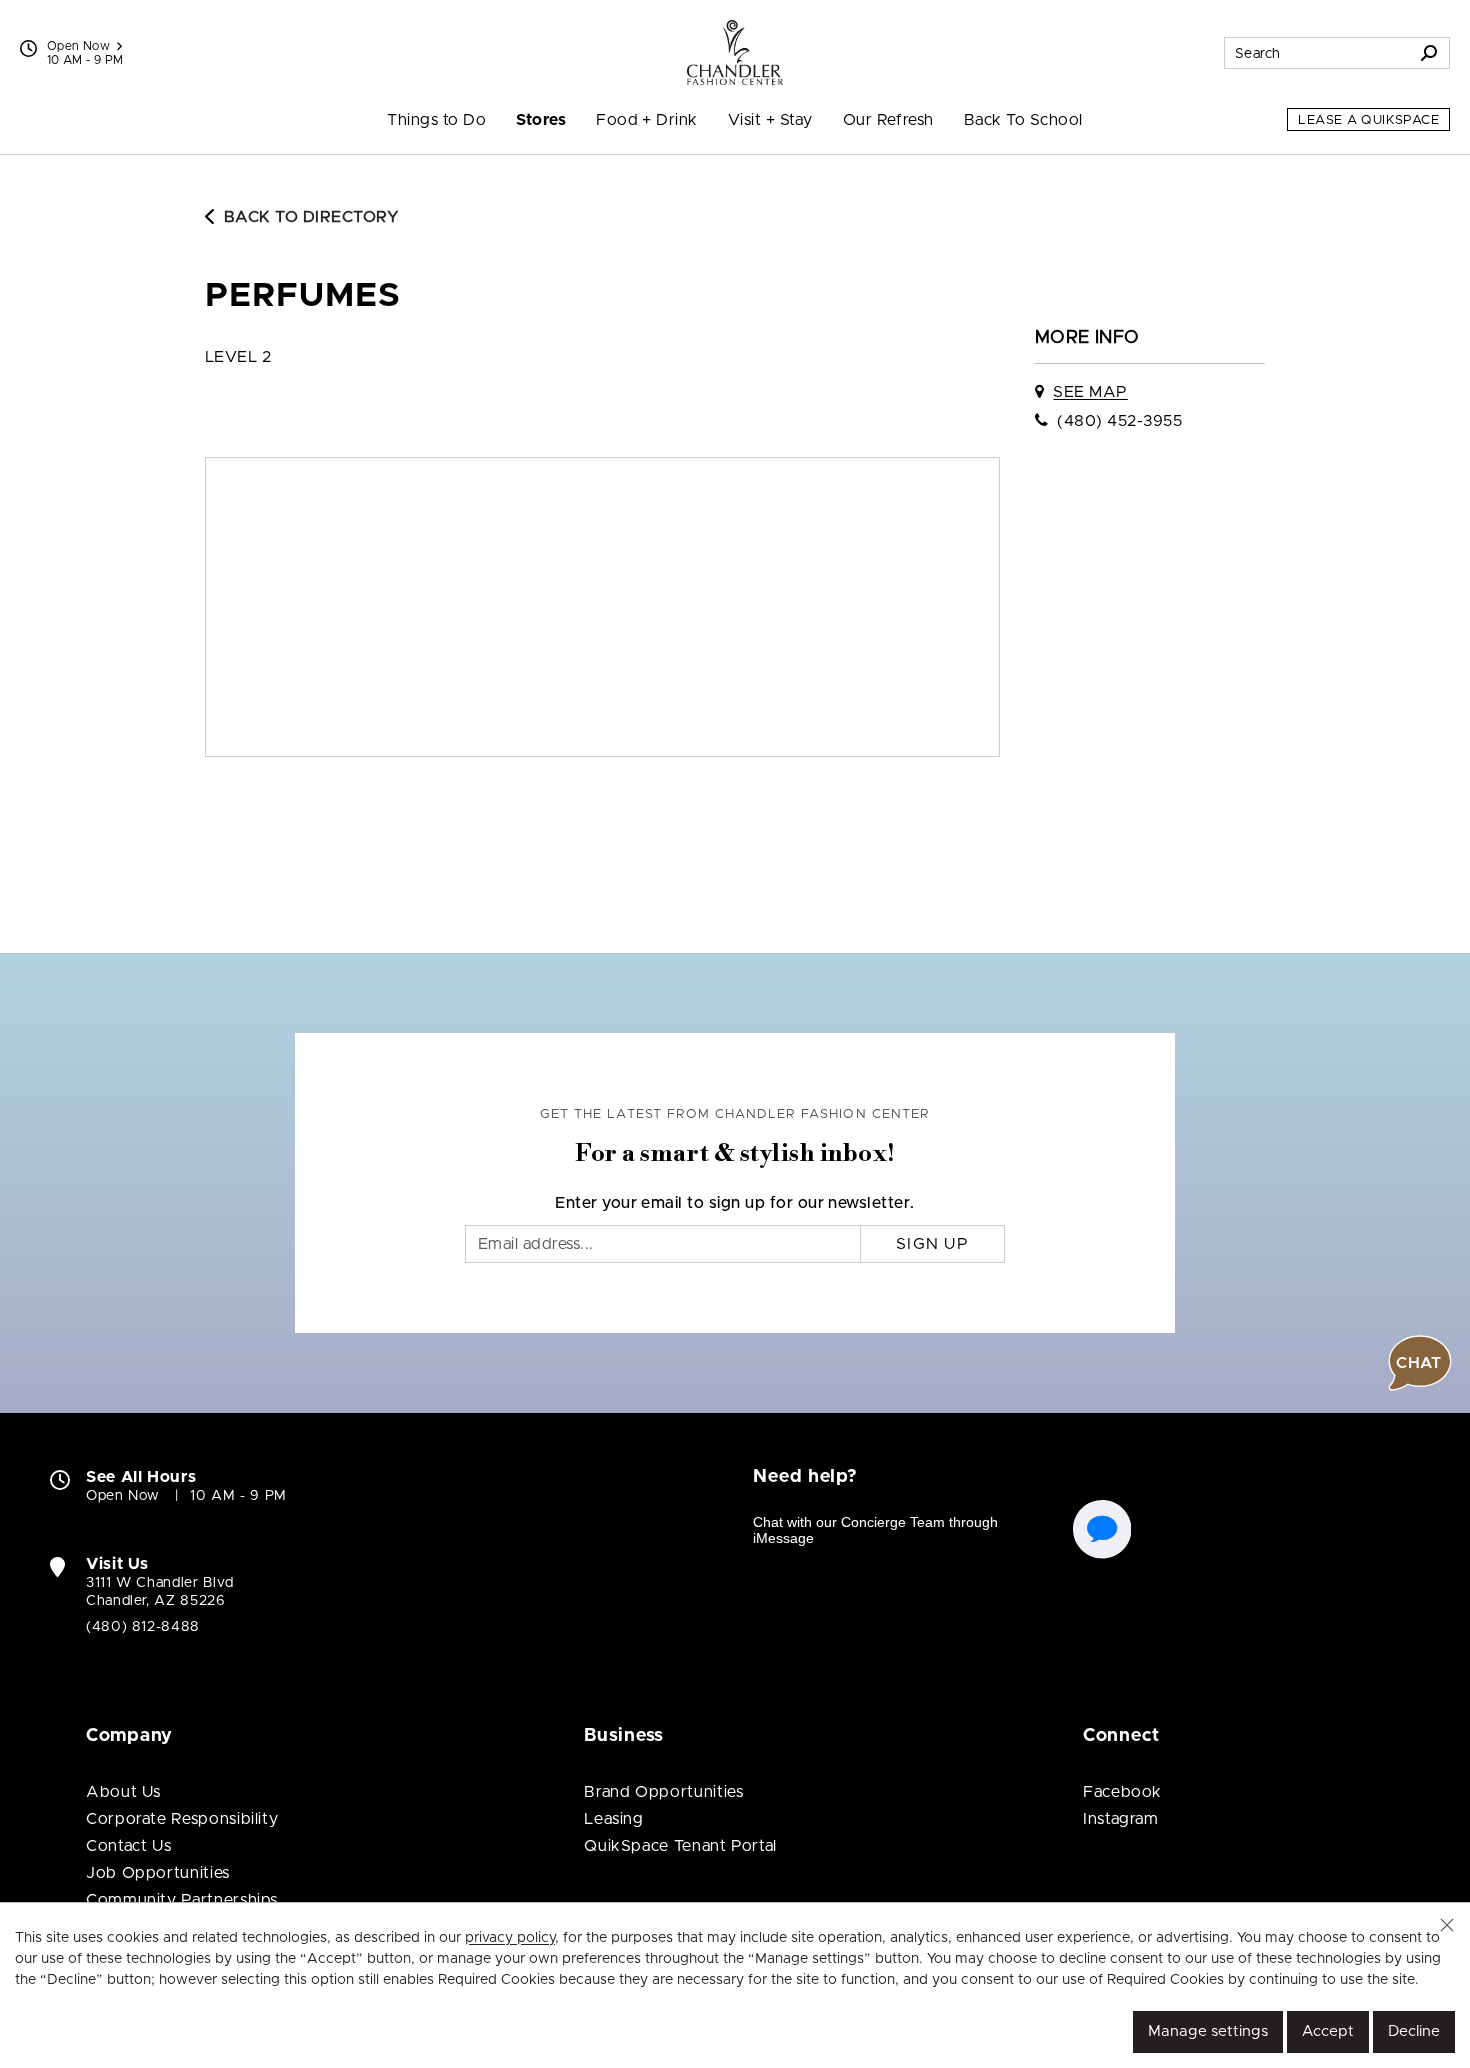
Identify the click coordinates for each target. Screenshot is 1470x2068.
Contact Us (128, 1846)
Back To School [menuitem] (1023, 120)
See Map (1090, 392)
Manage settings (1208, 2031)
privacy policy (510, 1938)
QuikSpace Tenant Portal (680, 1846)
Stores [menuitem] (541, 120)
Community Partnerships (182, 1900)
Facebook (1122, 1792)
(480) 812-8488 (143, 1627)
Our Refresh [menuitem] (888, 120)
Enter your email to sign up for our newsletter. (735, 1203)
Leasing (613, 1819)
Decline (1414, 2031)
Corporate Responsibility (182, 1819)
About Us (123, 1792)
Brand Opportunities (663, 1792)
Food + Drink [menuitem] (647, 120)
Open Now (78, 46)
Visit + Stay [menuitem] (770, 120)
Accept (1328, 2031)
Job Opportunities (158, 1873)
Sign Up (932, 1244)
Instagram (1121, 1819)
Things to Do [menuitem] (436, 120)
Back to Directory (311, 217)
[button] (1447, 1925)
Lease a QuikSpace (1368, 120)
